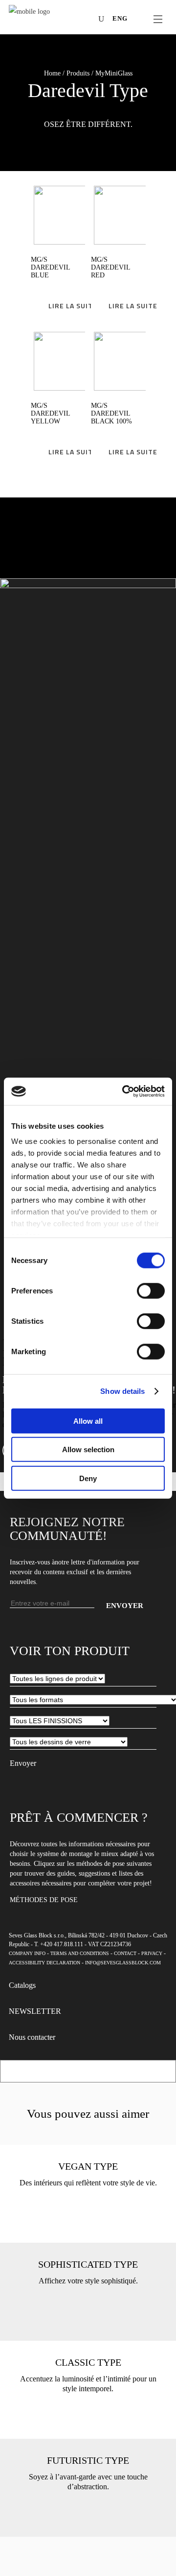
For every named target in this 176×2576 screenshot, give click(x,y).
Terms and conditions (80, 1953)
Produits (78, 73)
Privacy (152, 1953)
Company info (27, 1953)
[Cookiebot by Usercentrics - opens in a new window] (124, 1091)
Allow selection (88, 1449)
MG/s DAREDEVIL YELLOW (50, 413)
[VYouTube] (73, 20)
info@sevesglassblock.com (123, 1963)
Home (52, 73)
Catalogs (22, 1985)
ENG (120, 18)
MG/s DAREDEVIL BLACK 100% (111, 413)
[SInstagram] (58, 20)
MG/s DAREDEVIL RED (110, 267)
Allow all (88, 1421)
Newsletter (35, 2011)
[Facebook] (44, 20)
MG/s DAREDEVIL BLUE (50, 267)
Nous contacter (32, 2037)
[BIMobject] (88, 20)
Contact (125, 1953)
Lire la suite (73, 306)
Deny (88, 1478)
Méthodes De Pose (44, 1900)
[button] (88, 74)
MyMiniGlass (114, 73)
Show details (122, 1391)
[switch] (151, 1290)
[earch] (104, 19)
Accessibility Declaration (44, 1963)
